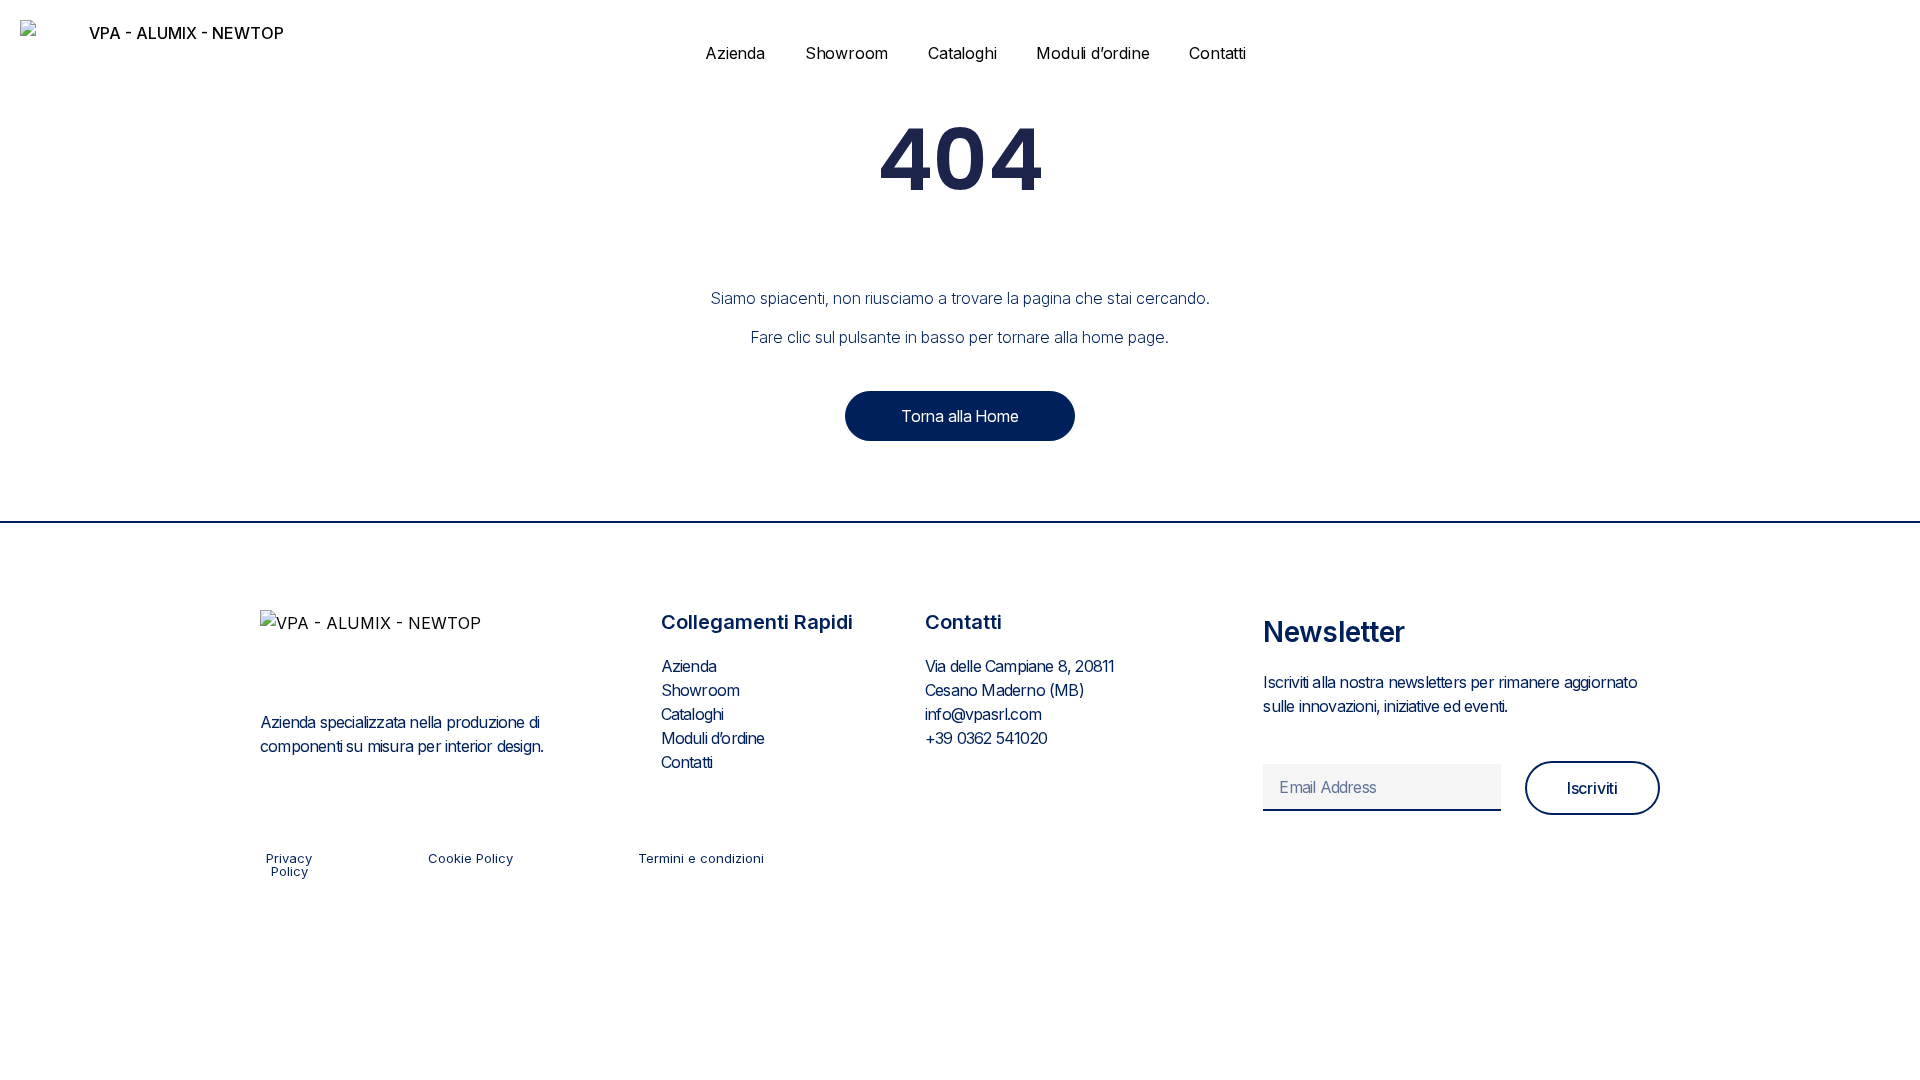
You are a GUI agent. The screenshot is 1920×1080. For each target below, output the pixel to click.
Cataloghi (962, 53)
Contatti (1217, 53)
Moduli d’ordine (1092, 53)
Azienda (735, 53)
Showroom (846, 53)
